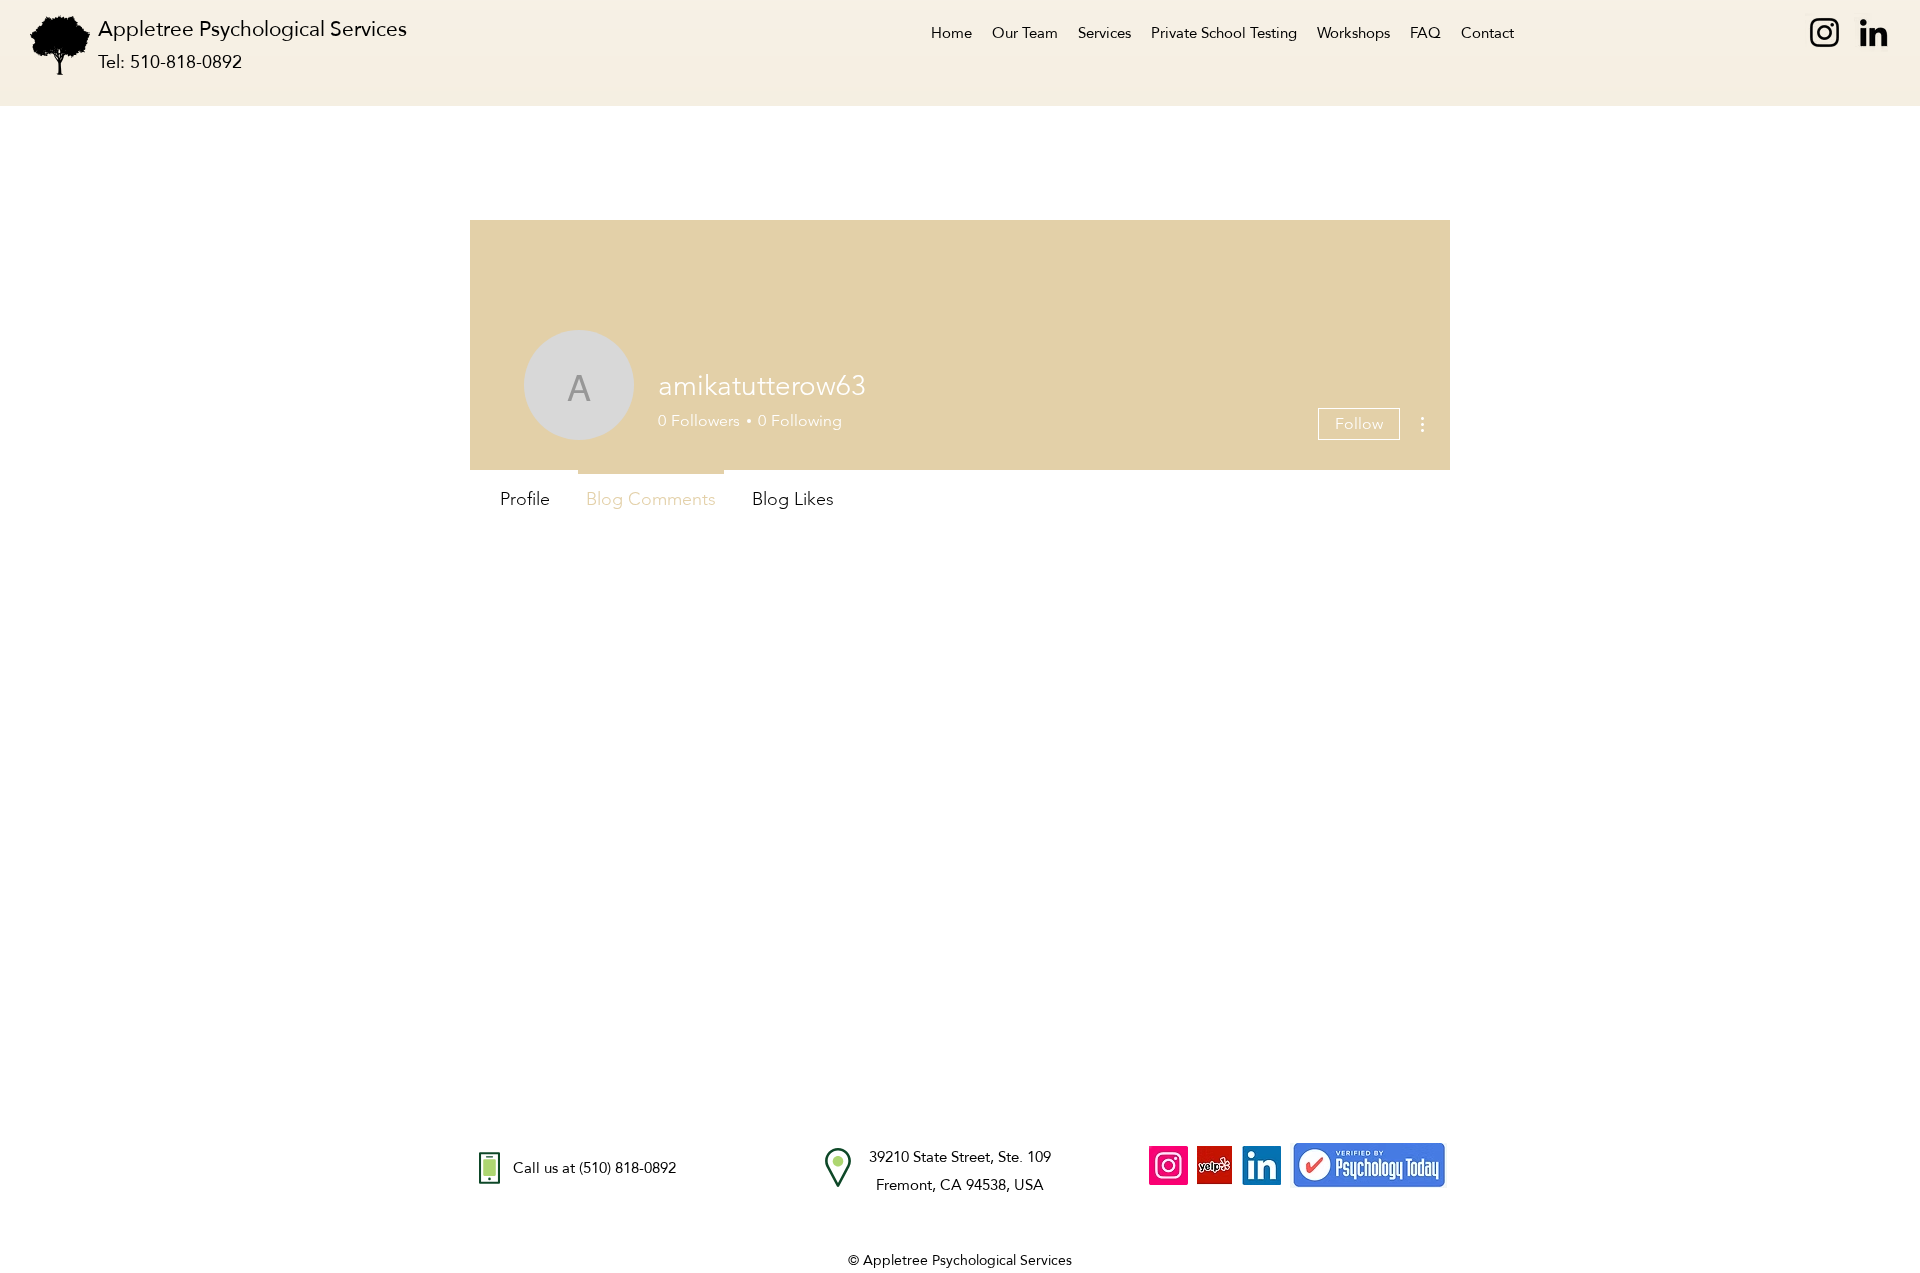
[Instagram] (1824, 32)
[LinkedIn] (1873, 32)
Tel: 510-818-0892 (170, 61)
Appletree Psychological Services (265, 28)
